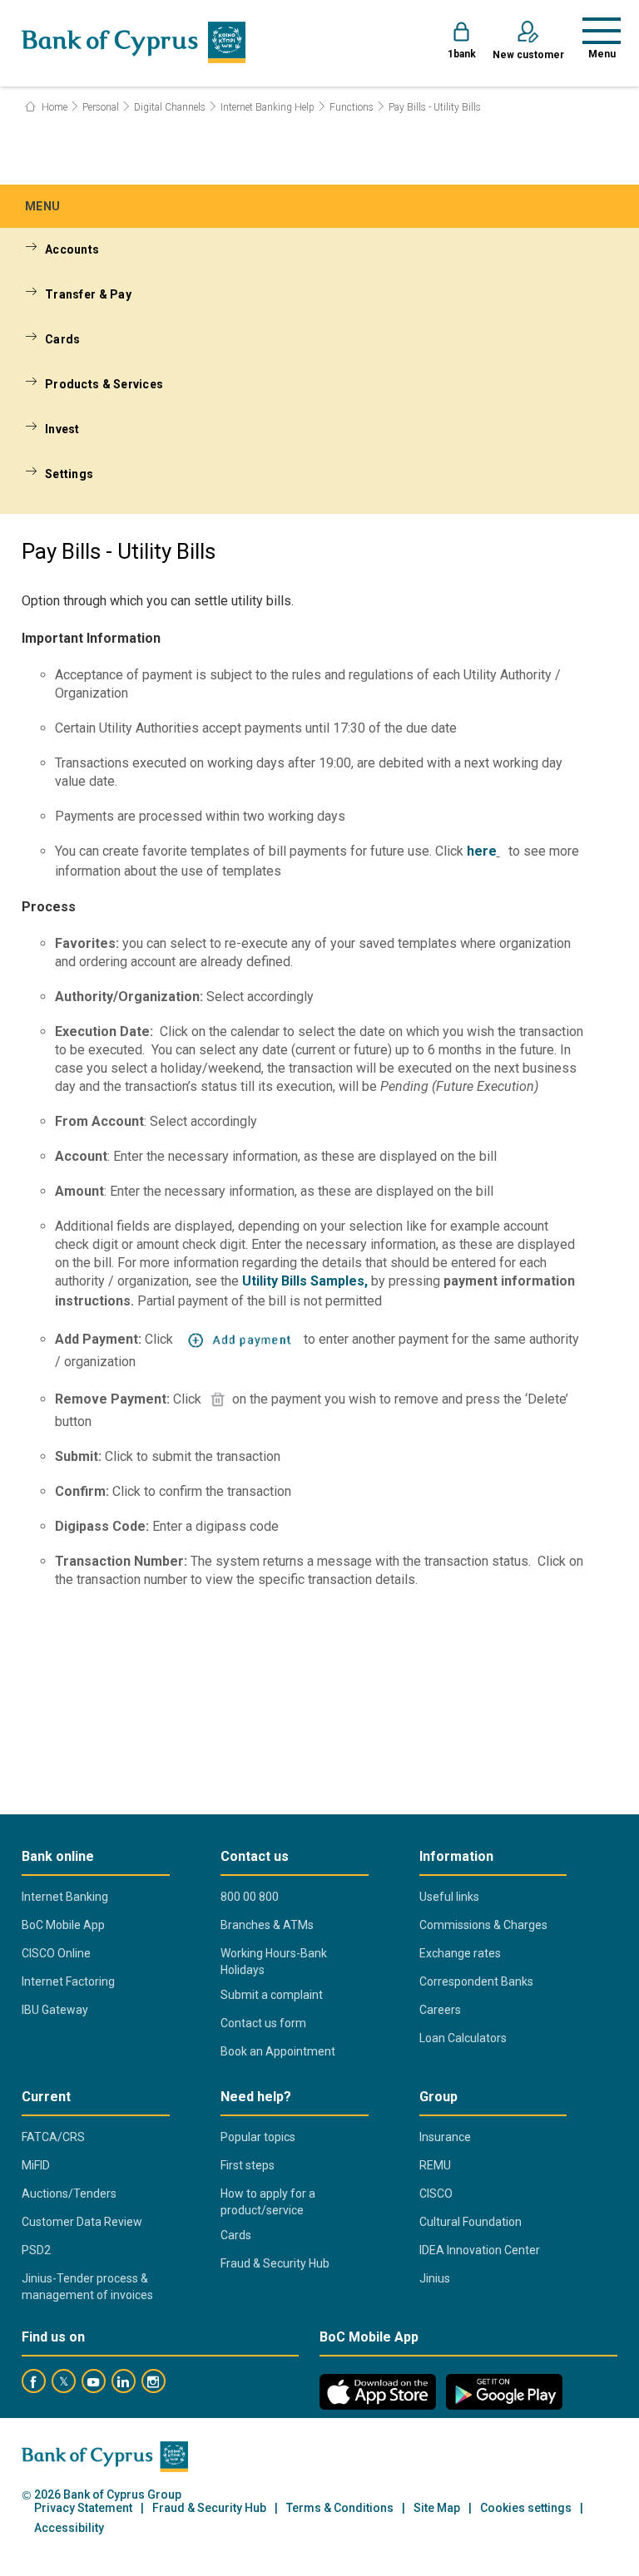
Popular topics (258, 2137)
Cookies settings (526, 2508)
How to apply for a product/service (268, 2202)
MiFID (36, 2165)
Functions (352, 107)
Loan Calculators (463, 2038)
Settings (69, 474)
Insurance (445, 2137)
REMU (435, 2165)
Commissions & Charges (483, 1925)
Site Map (437, 2508)
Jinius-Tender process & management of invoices (87, 2287)
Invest (62, 429)
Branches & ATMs (267, 1925)
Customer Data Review (82, 2222)
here (482, 851)
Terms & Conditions (340, 2508)
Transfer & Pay (88, 294)
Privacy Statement (83, 2508)
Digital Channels (170, 107)
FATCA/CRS (53, 2137)
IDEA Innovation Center (480, 2250)
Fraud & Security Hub (275, 2263)
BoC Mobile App (63, 1925)
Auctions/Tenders (69, 2194)
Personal (101, 107)
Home (53, 107)
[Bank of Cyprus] (134, 42)
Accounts (72, 249)
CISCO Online (56, 1953)
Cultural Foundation (471, 2222)
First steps (248, 2165)
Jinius (435, 2278)
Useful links (449, 1897)
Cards (62, 339)
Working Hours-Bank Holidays (274, 1962)
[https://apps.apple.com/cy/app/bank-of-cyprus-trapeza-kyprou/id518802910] (378, 2392)
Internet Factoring (68, 1981)
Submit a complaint (272, 1995)
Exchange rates (460, 1953)
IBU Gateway (55, 2010)
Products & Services (104, 384)
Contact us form (263, 2023)
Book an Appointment (278, 2051)
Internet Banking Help (267, 107)
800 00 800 (250, 1897)
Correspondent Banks (476, 1981)
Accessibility (69, 2528)
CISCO (436, 2194)
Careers (440, 2010)
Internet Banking (65, 1897)
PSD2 (36, 2250)
